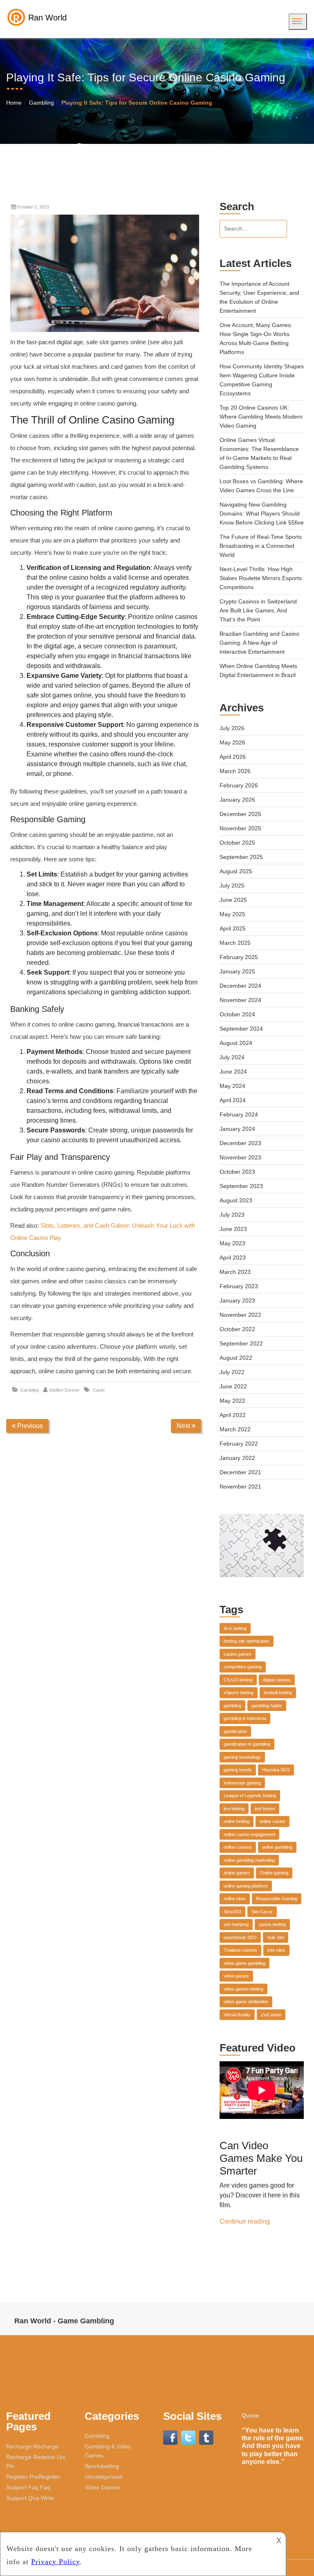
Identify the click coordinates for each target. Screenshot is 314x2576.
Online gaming (274, 1873)
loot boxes (265, 1809)
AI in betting (235, 1628)
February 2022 (239, 1444)
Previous (29, 1426)
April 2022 (233, 1415)
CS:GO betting (238, 1680)
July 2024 (232, 1057)
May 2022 (232, 1401)
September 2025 (241, 857)
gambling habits (267, 1706)
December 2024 (240, 986)
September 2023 (241, 1186)
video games (236, 1976)
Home (14, 103)
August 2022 (236, 1358)
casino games (238, 1654)
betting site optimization (247, 1641)
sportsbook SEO (240, 1937)
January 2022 (237, 1458)
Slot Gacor (262, 1912)
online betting (237, 1821)
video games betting (243, 1989)
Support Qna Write (30, 2498)
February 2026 (239, 785)
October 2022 (237, 1329)
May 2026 (232, 742)
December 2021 (240, 1472)
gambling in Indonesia (245, 1718)
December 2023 (240, 1143)
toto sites (276, 1950)
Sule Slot (276, 1937)
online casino (273, 1821)
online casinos (238, 1847)
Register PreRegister (33, 2477)
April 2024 (233, 1100)
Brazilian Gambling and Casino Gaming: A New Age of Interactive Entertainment (259, 643)
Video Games (102, 2487)
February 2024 (239, 1114)
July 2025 (232, 886)
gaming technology (242, 1757)
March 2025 (235, 943)
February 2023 (239, 1286)
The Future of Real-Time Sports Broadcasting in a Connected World (261, 546)
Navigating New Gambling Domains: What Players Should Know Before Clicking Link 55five (262, 513)
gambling (232, 1706)
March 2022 (235, 1429)
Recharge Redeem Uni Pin (36, 2462)
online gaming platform (246, 1886)
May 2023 (232, 1243)
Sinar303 (232, 1912)
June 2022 (233, 1386)
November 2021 (240, 1486)
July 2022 (232, 1372)
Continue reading (245, 2221)
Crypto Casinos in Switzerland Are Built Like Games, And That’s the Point (258, 610)
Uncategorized (103, 2477)
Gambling (41, 103)
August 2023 (236, 1200)
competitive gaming (243, 1667)
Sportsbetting (102, 2466)
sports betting (272, 1924)
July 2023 (232, 1215)
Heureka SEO (276, 1770)
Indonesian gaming (242, 1783)
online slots (235, 1899)
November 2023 (240, 1157)
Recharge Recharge (32, 2446)
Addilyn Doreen (64, 1390)
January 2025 (237, 971)
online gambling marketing (249, 1860)
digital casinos (277, 1680)
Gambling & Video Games (108, 2451)
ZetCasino (271, 2015)
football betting (278, 1693)
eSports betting (239, 1693)
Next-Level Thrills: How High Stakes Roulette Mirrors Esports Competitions (261, 578)
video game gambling (244, 1963)
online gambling (277, 1847)
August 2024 (236, 1043)
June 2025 (233, 900)
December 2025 (240, 814)
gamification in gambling (247, 1744)
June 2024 (233, 1072)
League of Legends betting (250, 1796)
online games (237, 1873)
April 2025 (233, 928)
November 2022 (240, 1315)
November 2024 (240, 1000)
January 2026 (237, 800)
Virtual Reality (237, 2015)
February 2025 (239, 957)
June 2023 (233, 1229)
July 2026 (232, 728)
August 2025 (236, 871)
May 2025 (232, 914)
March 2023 (235, 1272)
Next (184, 1426)
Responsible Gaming (277, 1899)
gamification (235, 1731)
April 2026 (233, 757)
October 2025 (237, 843)
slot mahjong (236, 1924)
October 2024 (237, 1014)
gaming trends (238, 1770)
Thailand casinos (240, 1950)
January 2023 (237, 1300)
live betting (234, 1809)
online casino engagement (249, 1834)
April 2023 (233, 1258)
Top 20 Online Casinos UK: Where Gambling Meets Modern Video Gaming (261, 417)
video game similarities (246, 2002)
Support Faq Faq (28, 2487)
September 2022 (241, 1343)
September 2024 (241, 1029)
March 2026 (235, 771)
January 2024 (237, 1129)
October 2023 (237, 1172)
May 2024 (232, 1086)
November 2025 (240, 828)
